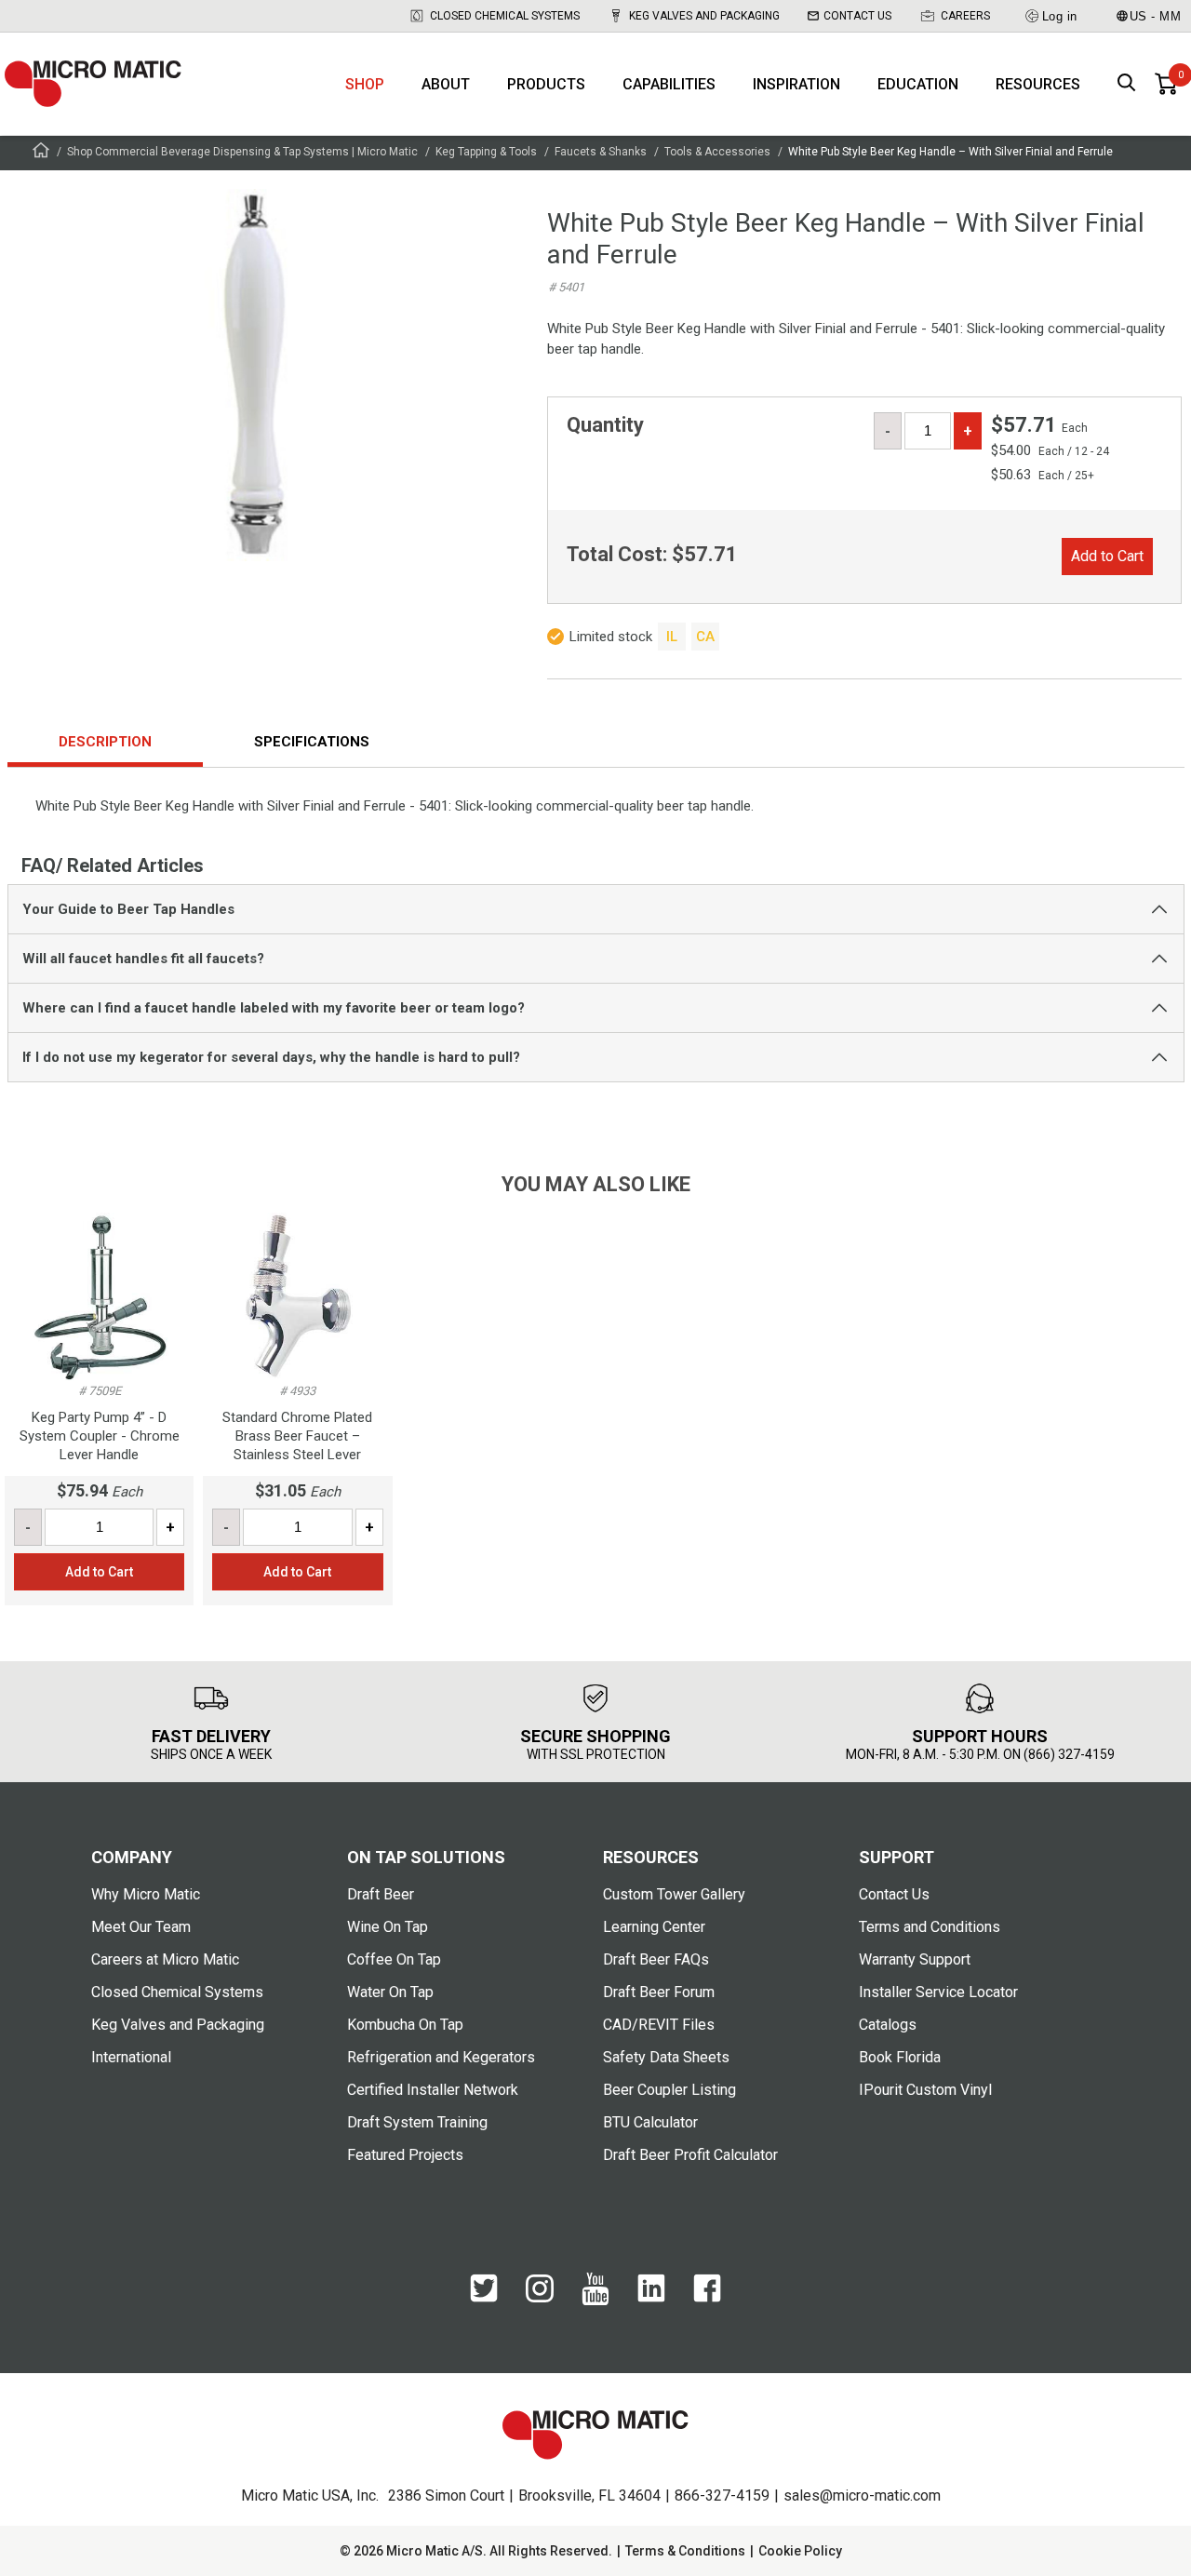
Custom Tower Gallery (674, 1894)
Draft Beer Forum (659, 1992)
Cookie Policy (800, 2551)
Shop (365, 84)
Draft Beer (381, 1894)
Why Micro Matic (146, 1894)
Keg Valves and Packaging (704, 16)
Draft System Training (417, 2122)
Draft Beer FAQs (656, 1959)
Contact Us (857, 16)
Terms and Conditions (930, 1927)
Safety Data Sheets (666, 2057)
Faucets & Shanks (601, 152)
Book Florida (900, 2057)
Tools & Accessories (717, 152)
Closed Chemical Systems (505, 16)
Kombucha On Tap (405, 2025)
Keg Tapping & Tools (486, 152)
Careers (965, 16)
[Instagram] (540, 2298)
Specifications (312, 742)
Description (105, 742)
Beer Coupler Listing (669, 2090)
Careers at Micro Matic (165, 1959)
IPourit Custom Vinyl (925, 2090)
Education (918, 84)
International (131, 2057)
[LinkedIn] (651, 2298)
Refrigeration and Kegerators (441, 2057)
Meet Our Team (141, 1927)
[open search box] (1127, 84)
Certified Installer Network (433, 2090)
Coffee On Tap (394, 1959)
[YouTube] (595, 2301)
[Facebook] (707, 2298)
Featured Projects (405, 2155)
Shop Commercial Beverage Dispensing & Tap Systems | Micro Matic (242, 152)
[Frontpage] (41, 153)
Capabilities (669, 84)
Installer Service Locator (938, 1992)
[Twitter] (484, 2298)
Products (546, 84)
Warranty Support (915, 1959)
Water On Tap (390, 1992)
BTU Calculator (650, 2122)
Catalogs (888, 2025)
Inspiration (796, 84)
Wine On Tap (388, 1927)
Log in (1060, 16)
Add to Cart (1107, 556)
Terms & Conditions (685, 2551)
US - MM (1156, 16)
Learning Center (654, 1927)
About (446, 84)
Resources (1038, 84)
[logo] (93, 84)
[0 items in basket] (1166, 84)
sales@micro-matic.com (862, 2495)
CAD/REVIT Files (659, 2025)
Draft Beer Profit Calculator (690, 2155)
